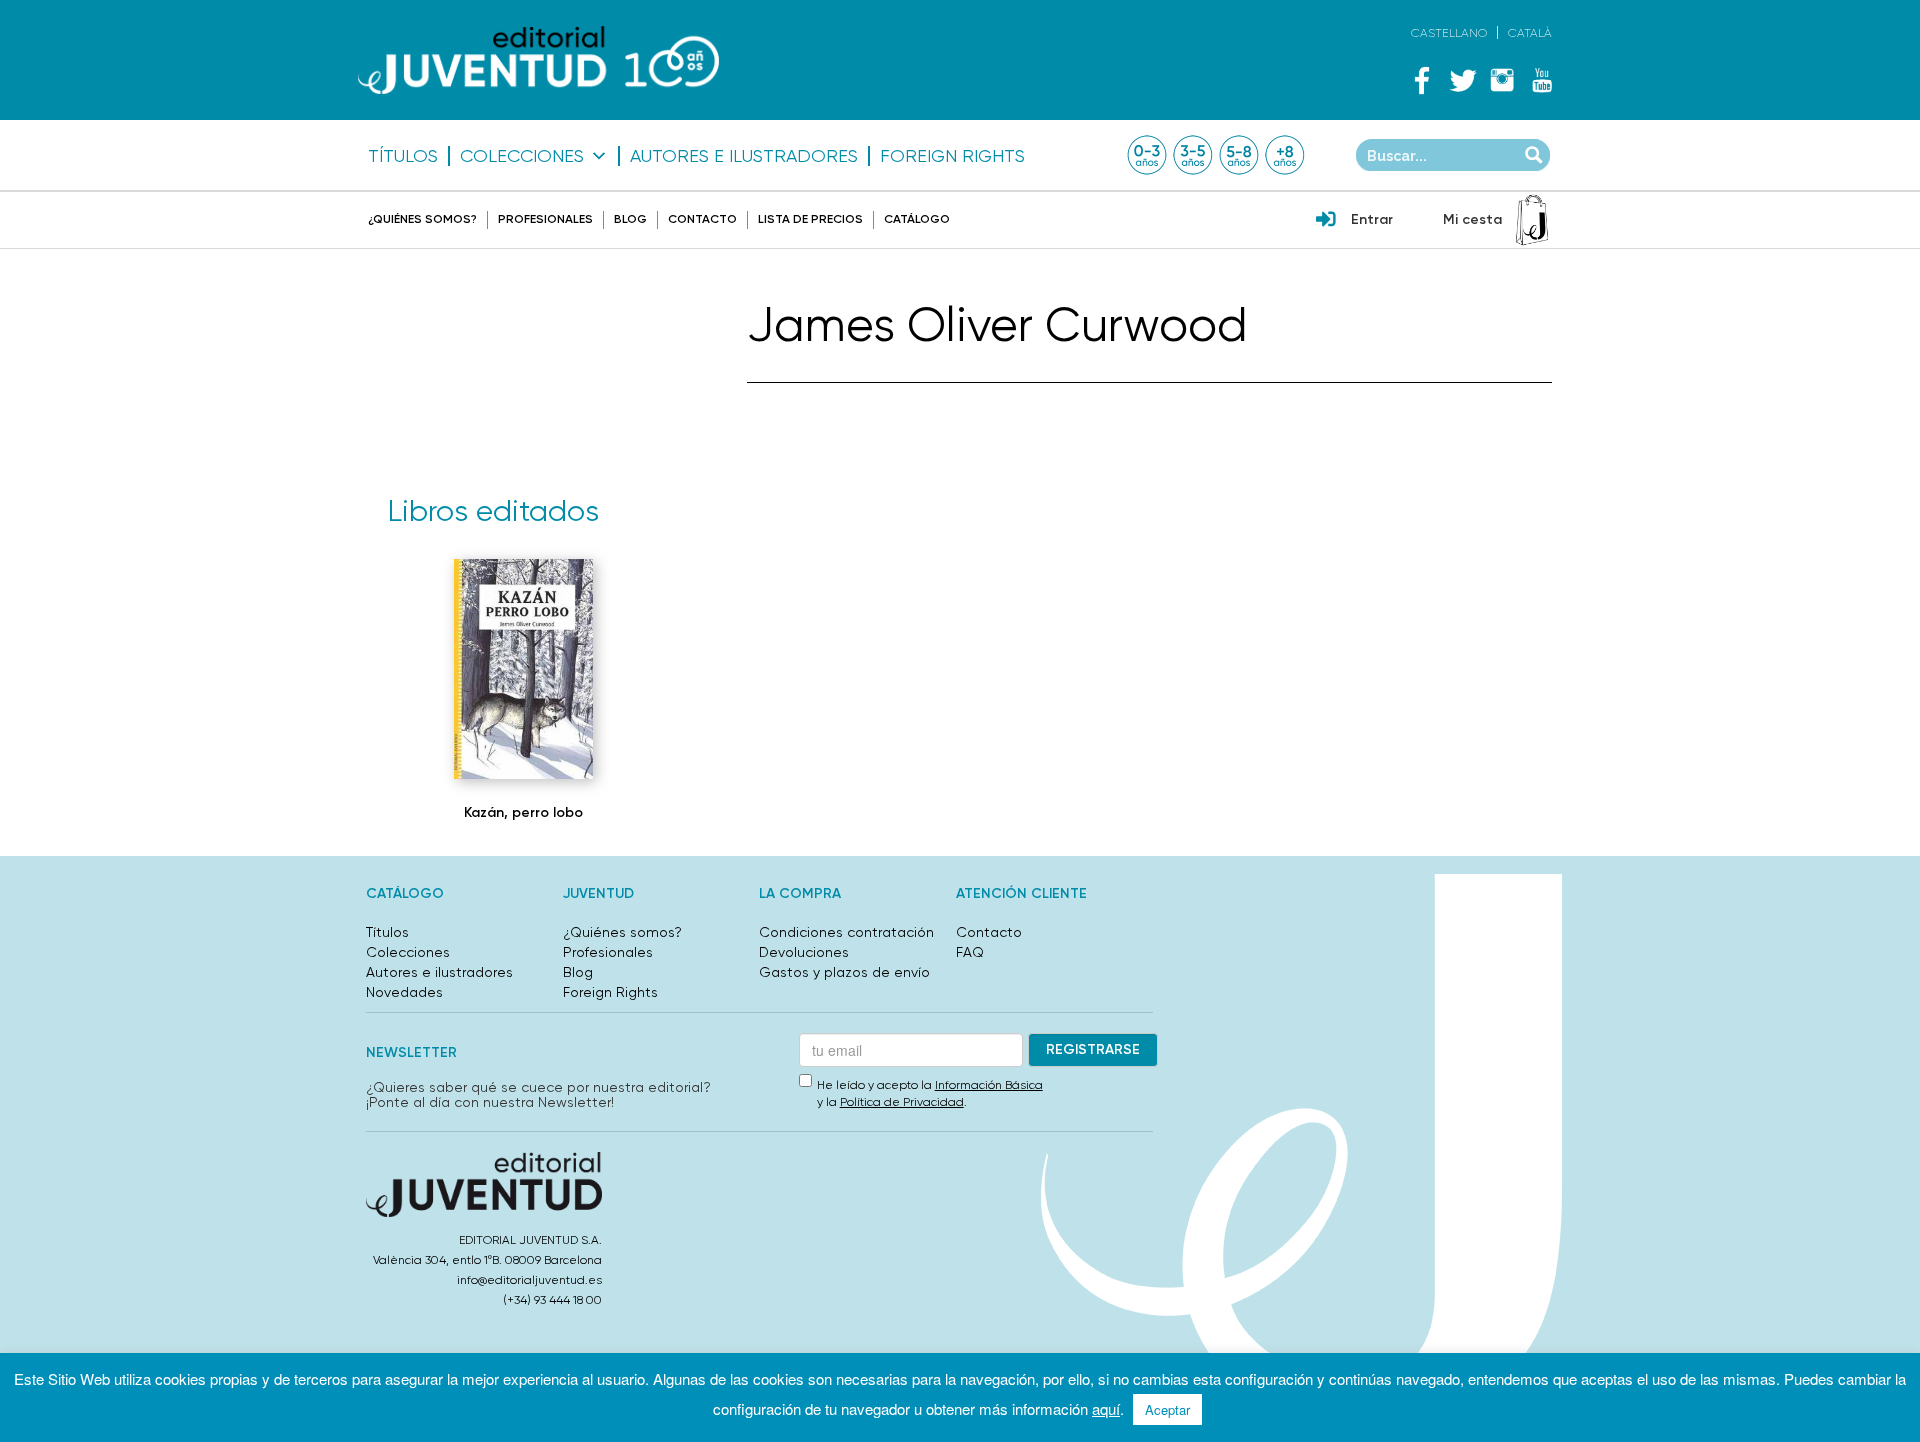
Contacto (702, 219)
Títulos (403, 156)
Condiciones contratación (846, 932)
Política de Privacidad (902, 1102)
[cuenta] (1326, 221)
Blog (630, 219)
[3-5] (1193, 155)
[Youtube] (1542, 80)
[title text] (538, 60)
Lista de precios (810, 219)
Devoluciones (804, 952)
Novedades (404, 992)
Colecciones (522, 156)
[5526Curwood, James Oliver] (524, 669)
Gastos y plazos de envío (844, 972)
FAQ (970, 952)
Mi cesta (1472, 219)
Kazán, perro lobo (523, 812)
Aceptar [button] (1167, 1409)
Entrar (1372, 219)
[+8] (1285, 155)
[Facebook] (1422, 80)
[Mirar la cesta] (1532, 220)
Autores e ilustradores (744, 156)
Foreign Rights (952, 156)
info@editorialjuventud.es (529, 1280)
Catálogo (917, 219)
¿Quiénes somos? (422, 219)
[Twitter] (1462, 80)
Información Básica (989, 1085)
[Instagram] (1502, 80)
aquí (1106, 1408)
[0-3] (1147, 155)
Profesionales (545, 219)
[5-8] (1239, 155)
